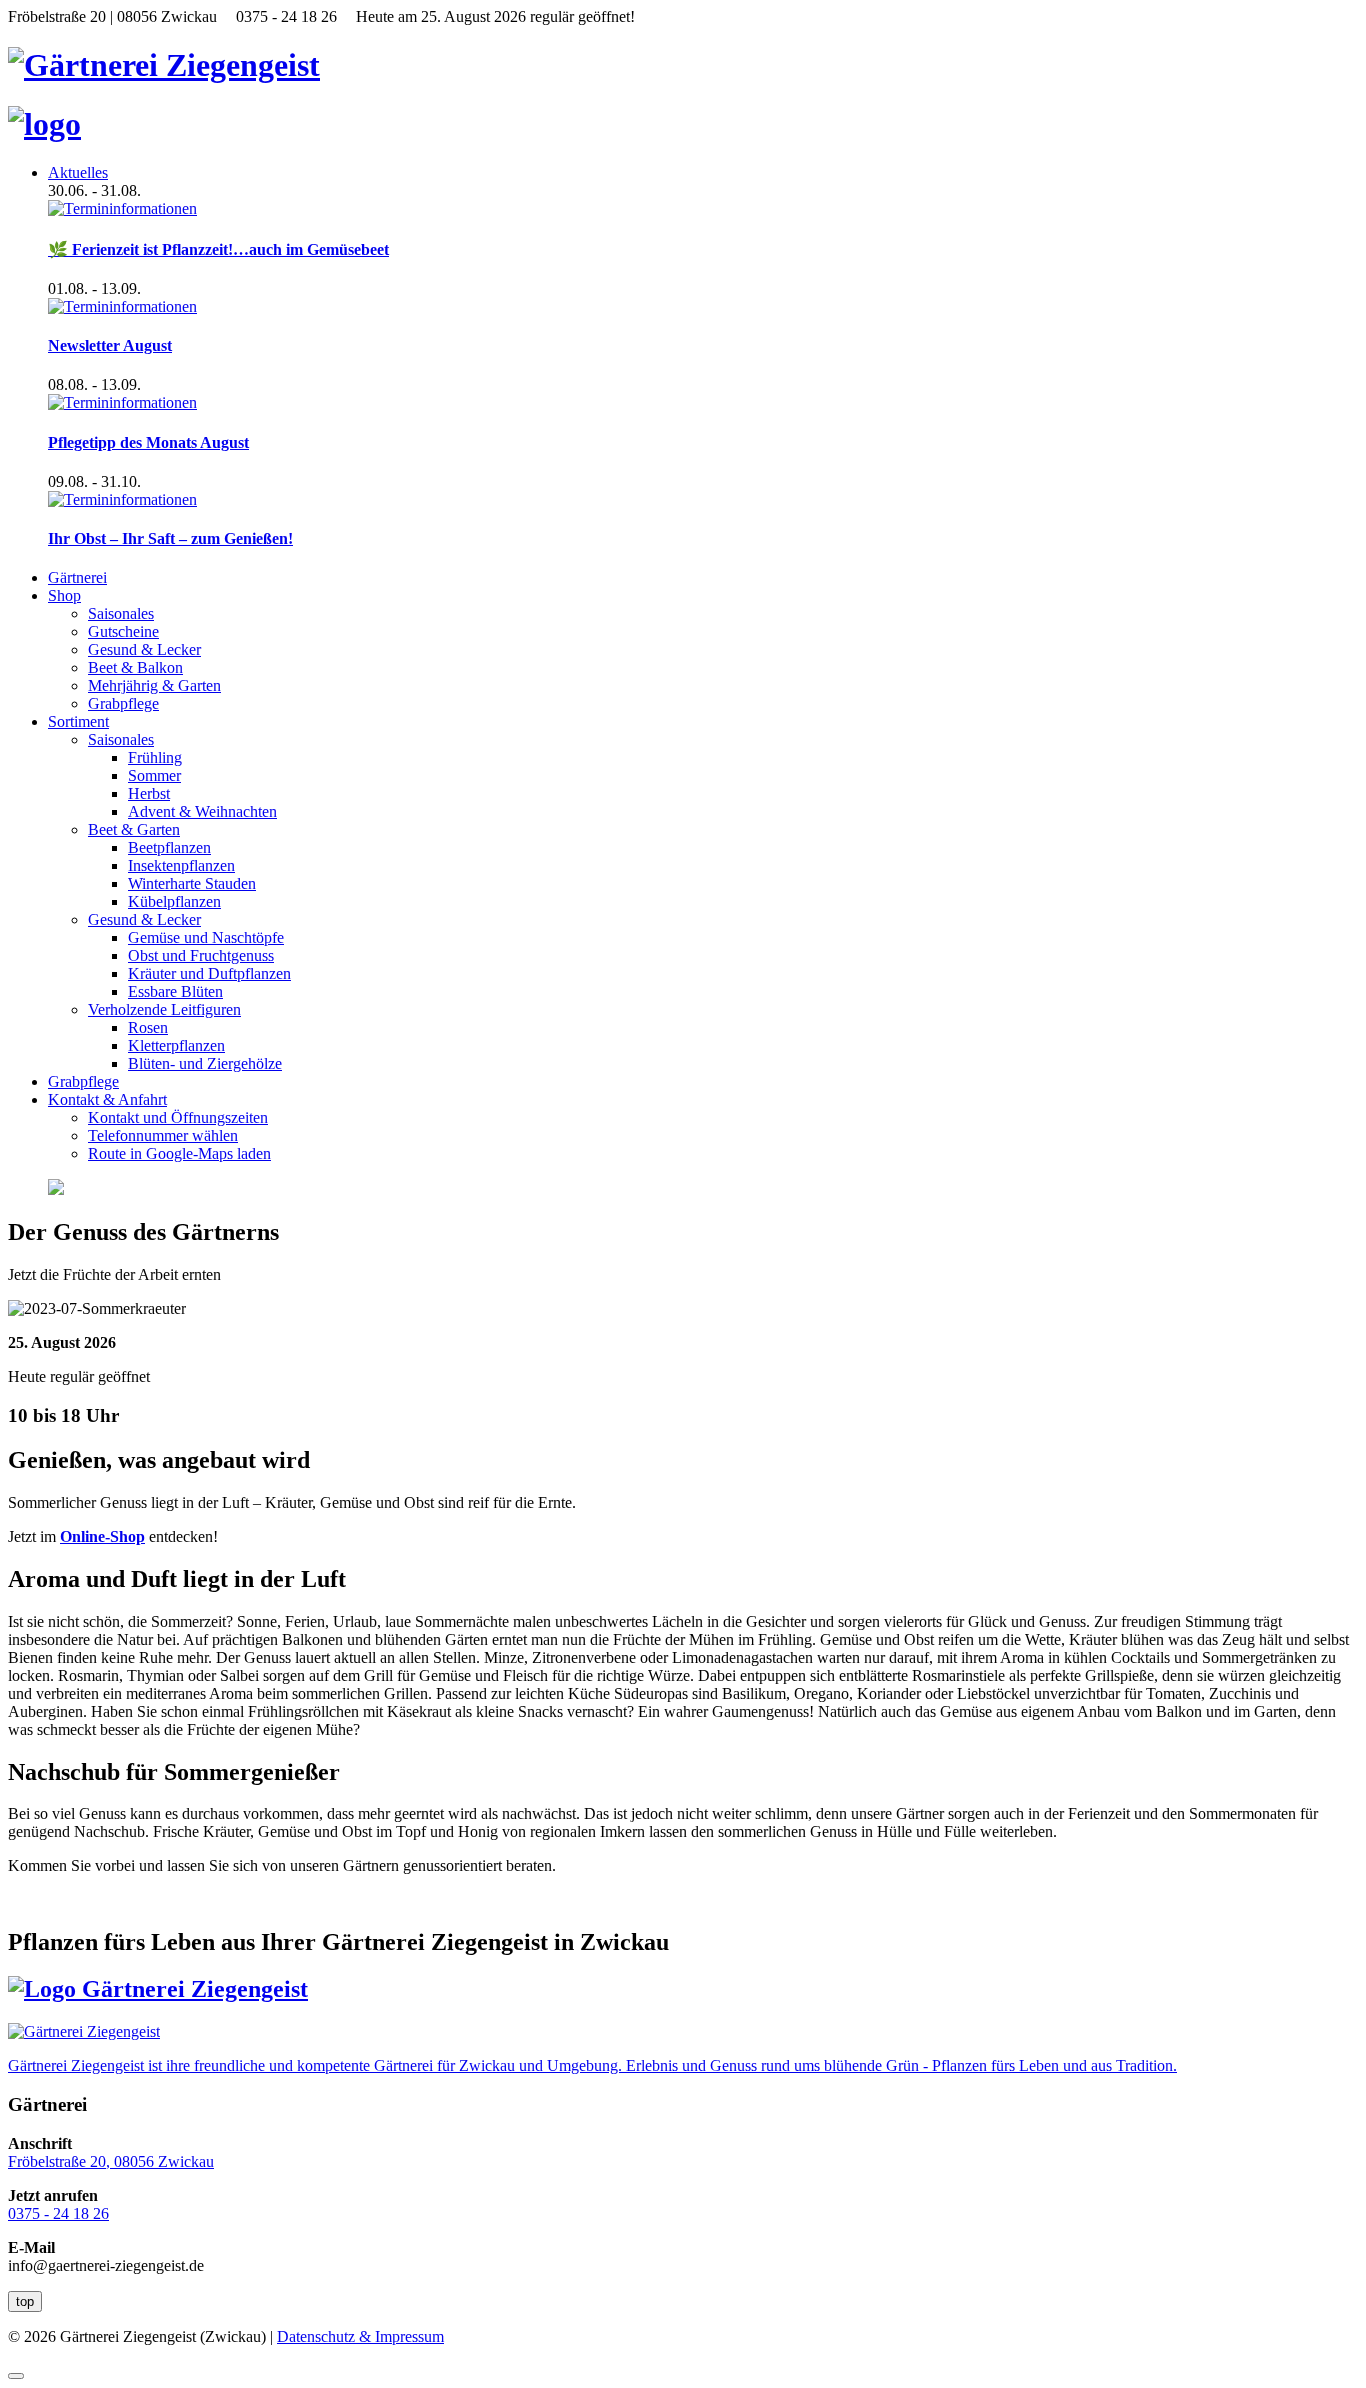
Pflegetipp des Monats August (148, 442)
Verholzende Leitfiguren (164, 1009)
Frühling (155, 757)
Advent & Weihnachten (202, 811)
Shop (64, 595)
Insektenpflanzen (181, 865)
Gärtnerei (77, 577)
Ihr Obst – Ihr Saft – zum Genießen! (170, 538)
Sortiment (78, 721)
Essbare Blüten (175, 991)
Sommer (154, 775)
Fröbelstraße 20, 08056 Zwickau (111, 2161)
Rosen (148, 1027)
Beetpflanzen (169, 847)
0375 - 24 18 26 (58, 2213)
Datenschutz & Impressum (360, 2336)
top (25, 2301)
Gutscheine (123, 631)
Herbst (149, 793)
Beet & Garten (134, 829)
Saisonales (121, 613)
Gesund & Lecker (144, 649)
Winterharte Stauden (192, 883)
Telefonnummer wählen (163, 1135)
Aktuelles (78, 172)
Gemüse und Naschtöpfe (206, 937)
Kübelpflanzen (174, 901)
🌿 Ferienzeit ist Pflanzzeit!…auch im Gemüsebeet (218, 249)
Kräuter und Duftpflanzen (209, 973)
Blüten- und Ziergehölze (205, 1063)
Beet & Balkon (135, 667)
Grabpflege (123, 703)
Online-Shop (102, 1536)
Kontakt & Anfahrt (107, 1099)
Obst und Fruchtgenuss (201, 955)
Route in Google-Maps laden (179, 1153)
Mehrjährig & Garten (154, 685)
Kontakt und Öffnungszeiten (178, 1117)
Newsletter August (110, 345)
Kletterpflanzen (176, 1045)
